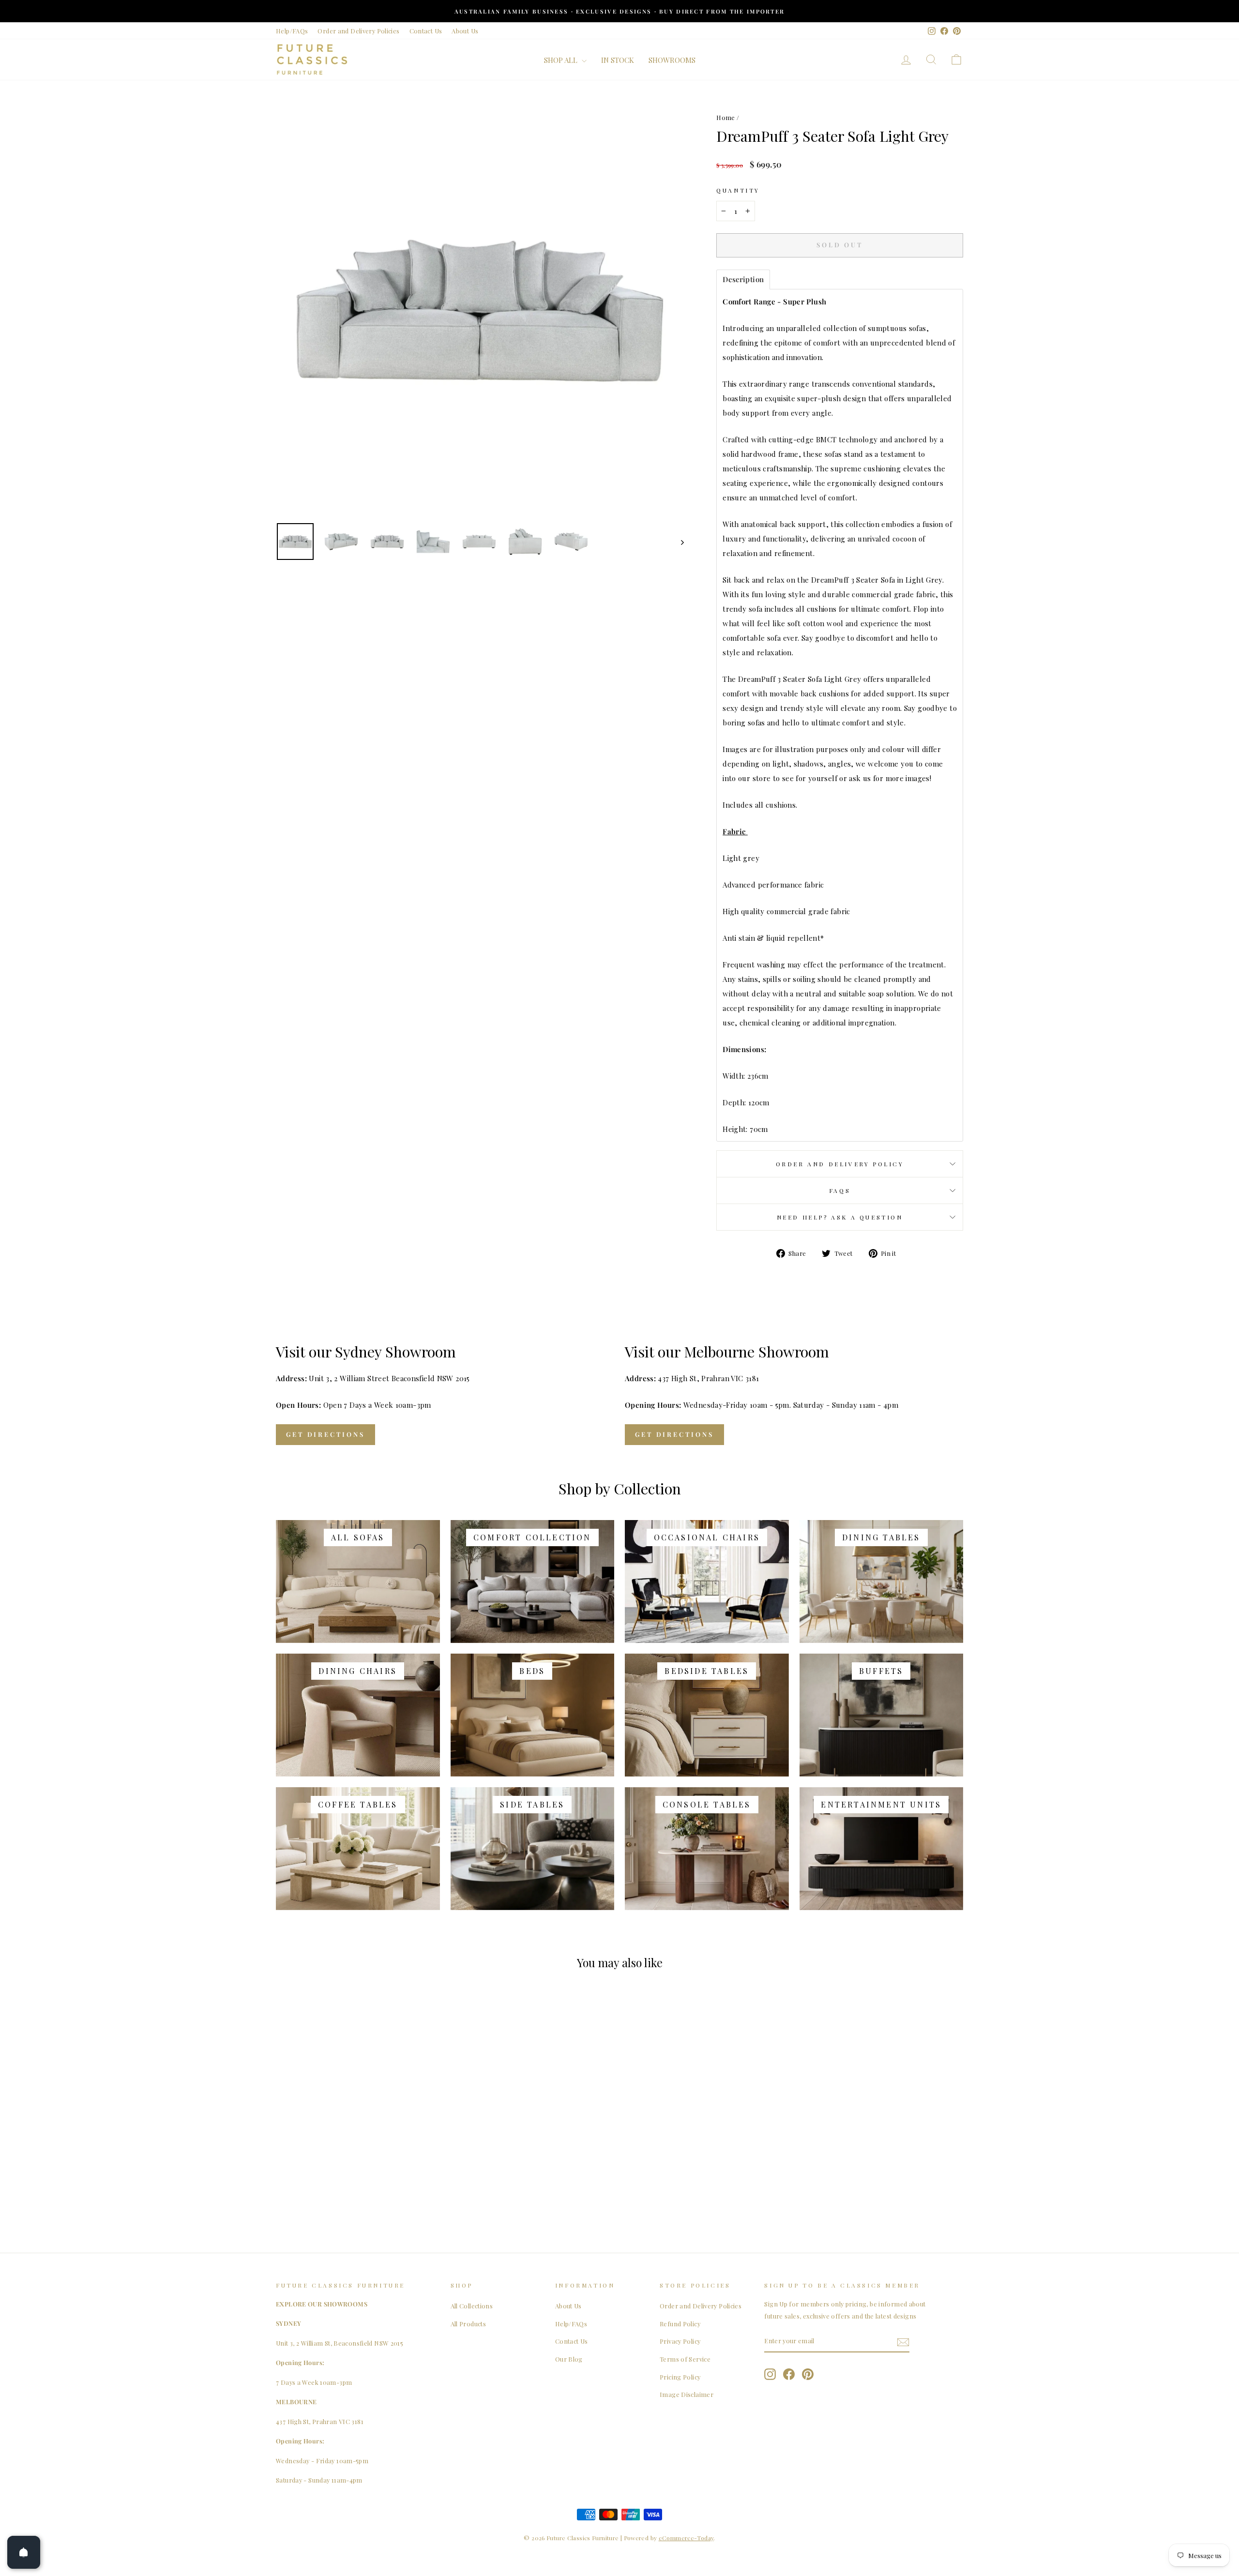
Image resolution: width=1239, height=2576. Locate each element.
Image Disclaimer (687, 2394)
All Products (468, 2324)
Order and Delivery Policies (358, 31)
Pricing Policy (680, 2377)
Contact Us (426, 31)
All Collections (472, 2306)
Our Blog (569, 2359)
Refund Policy (680, 2324)
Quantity (738, 190)
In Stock (618, 60)
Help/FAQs (292, 31)
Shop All (562, 60)
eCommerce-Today (686, 2538)
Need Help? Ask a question (840, 1217)
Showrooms (672, 60)
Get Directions (325, 1434)
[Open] (24, 2552)
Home (726, 117)
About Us (465, 31)
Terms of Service (685, 2359)
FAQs (840, 1190)
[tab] (743, 279)
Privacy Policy (680, 2341)
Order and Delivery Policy (840, 1164)
